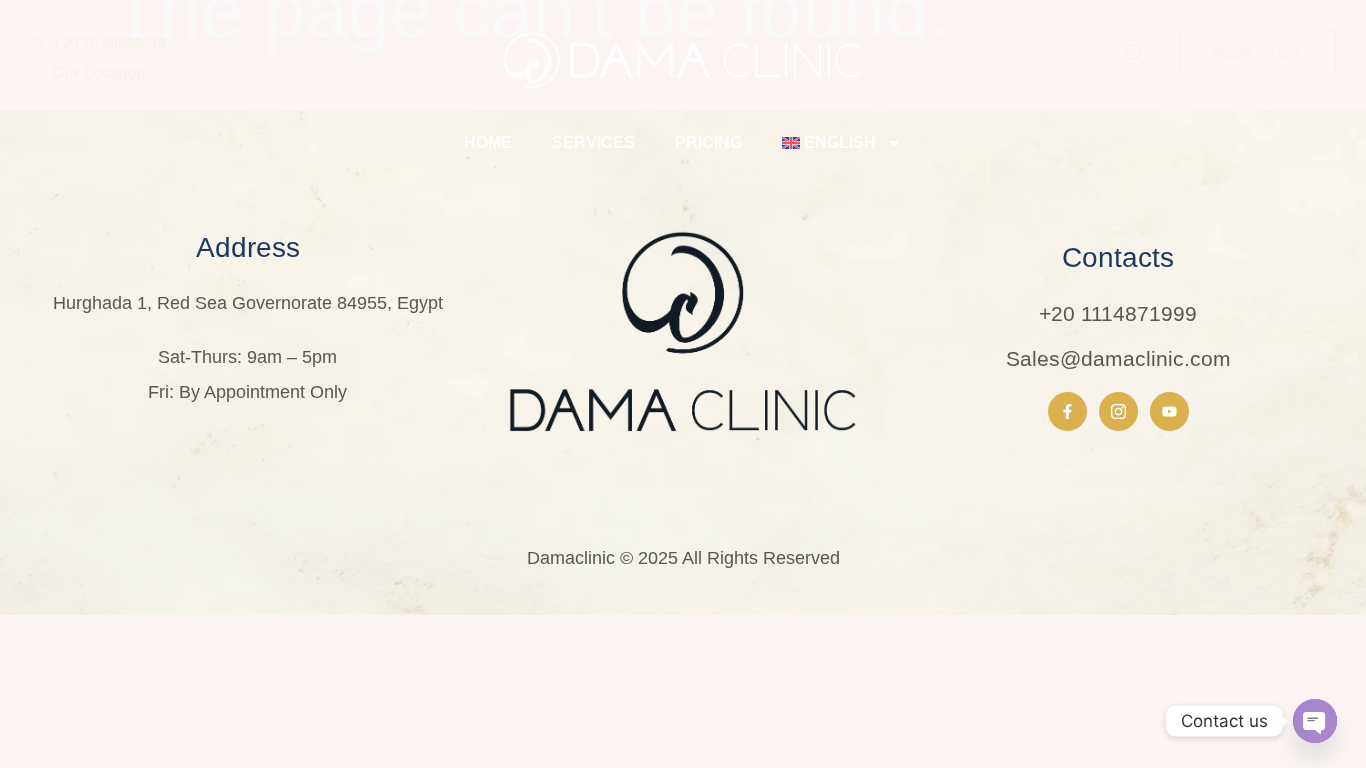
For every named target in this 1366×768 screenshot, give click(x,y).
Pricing (708, 142)
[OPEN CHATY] (1315, 721)
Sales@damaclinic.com (1118, 358)
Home (488, 142)
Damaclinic (571, 558)
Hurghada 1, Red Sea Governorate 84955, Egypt (248, 303)
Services (593, 142)
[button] (1134, 55)
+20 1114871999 (1118, 313)
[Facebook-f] (1067, 411)
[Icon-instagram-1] (1118, 411)
